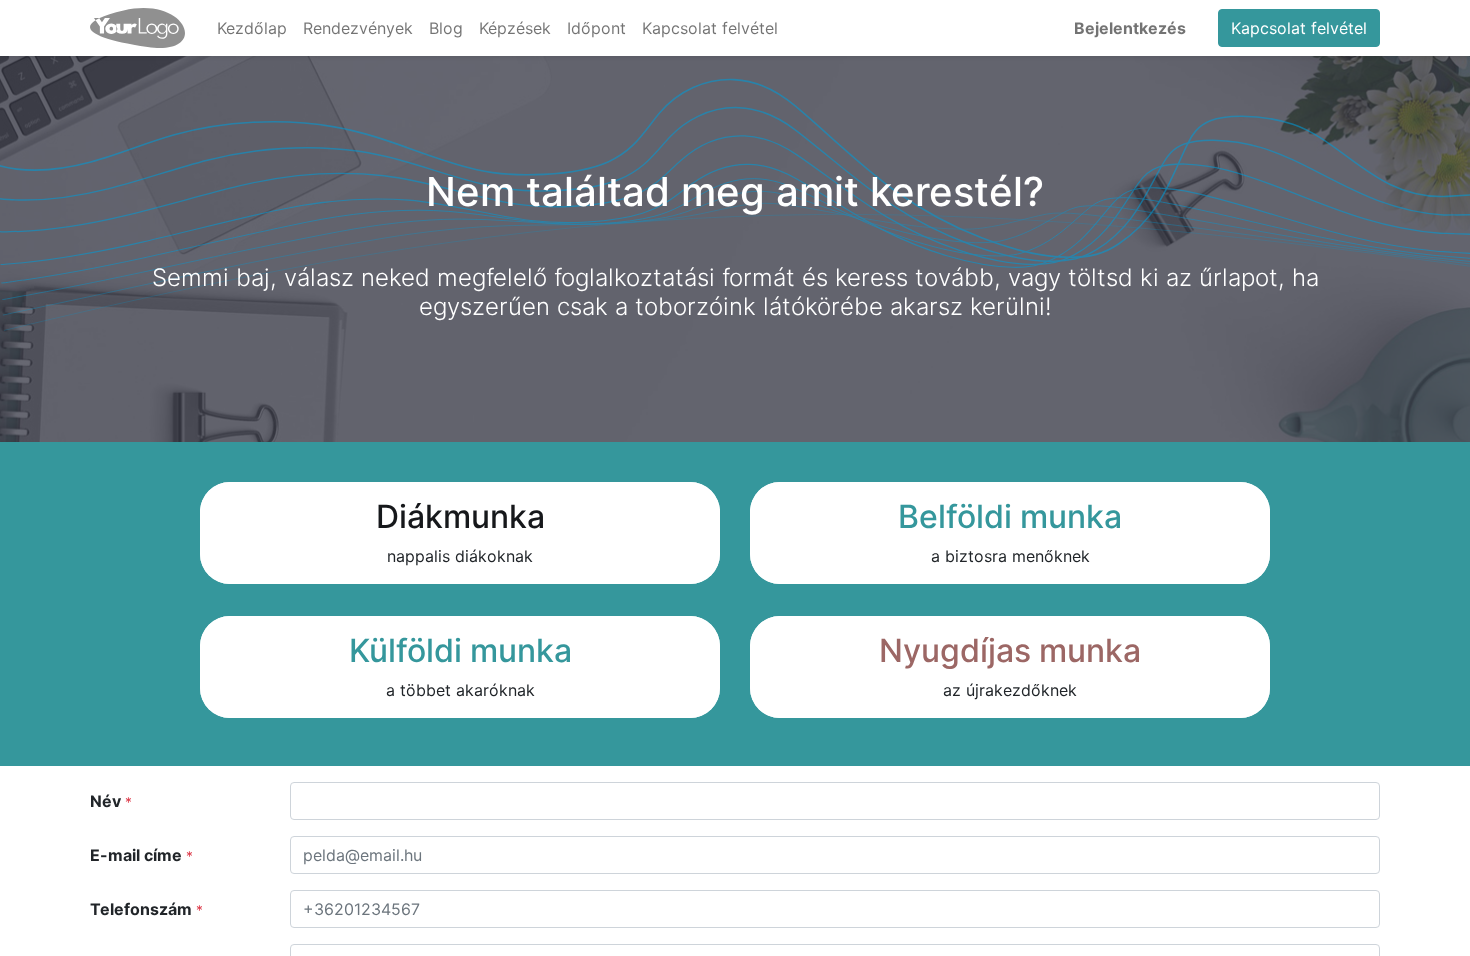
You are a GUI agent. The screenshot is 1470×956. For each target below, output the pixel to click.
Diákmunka (460, 516)
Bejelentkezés (1130, 28)
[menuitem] (252, 28)
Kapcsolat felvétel (1299, 28)
